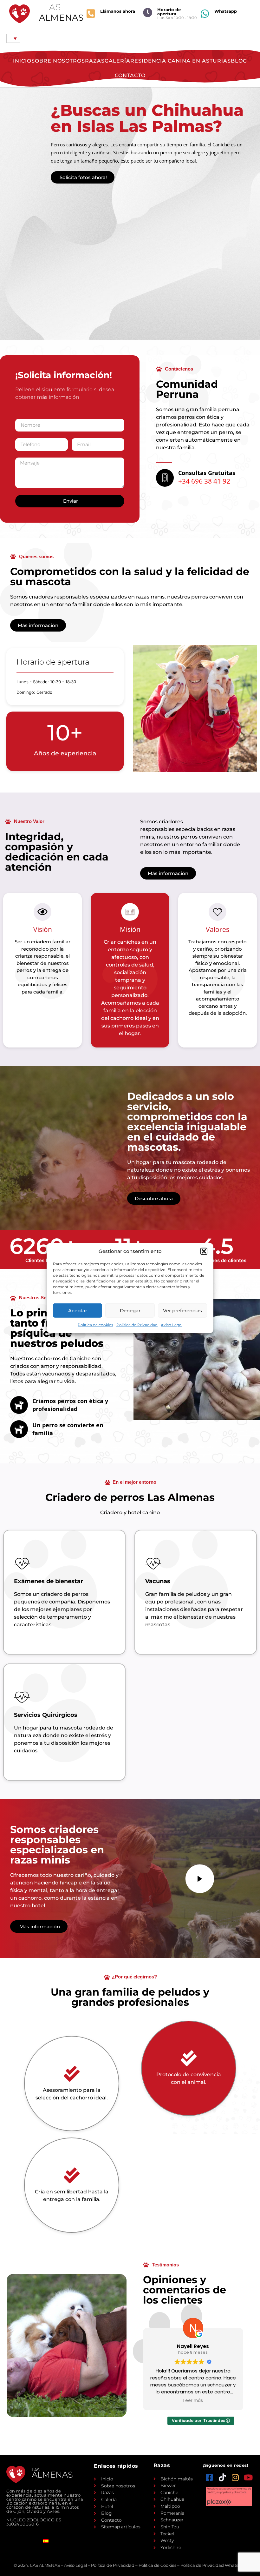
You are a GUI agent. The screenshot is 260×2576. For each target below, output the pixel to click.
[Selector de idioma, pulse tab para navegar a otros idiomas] (13, 38)
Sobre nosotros (58, 61)
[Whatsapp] (205, 14)
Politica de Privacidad (137, 1325)
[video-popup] (200, 1879)
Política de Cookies (157, 2565)
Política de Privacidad (113, 2565)
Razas (95, 61)
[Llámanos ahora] (91, 14)
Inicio (22, 61)
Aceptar (78, 1310)
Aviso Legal (172, 1325)
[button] (204, 1251)
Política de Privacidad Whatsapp (213, 2565)
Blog (239, 61)
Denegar (130, 1310)
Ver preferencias (182, 1310)
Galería (117, 61)
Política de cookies (95, 1325)
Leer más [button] (205, 2401)
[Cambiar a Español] (46, 2541)
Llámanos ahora (118, 11)
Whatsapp (226, 11)
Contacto (130, 75)
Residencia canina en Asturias (181, 61)
